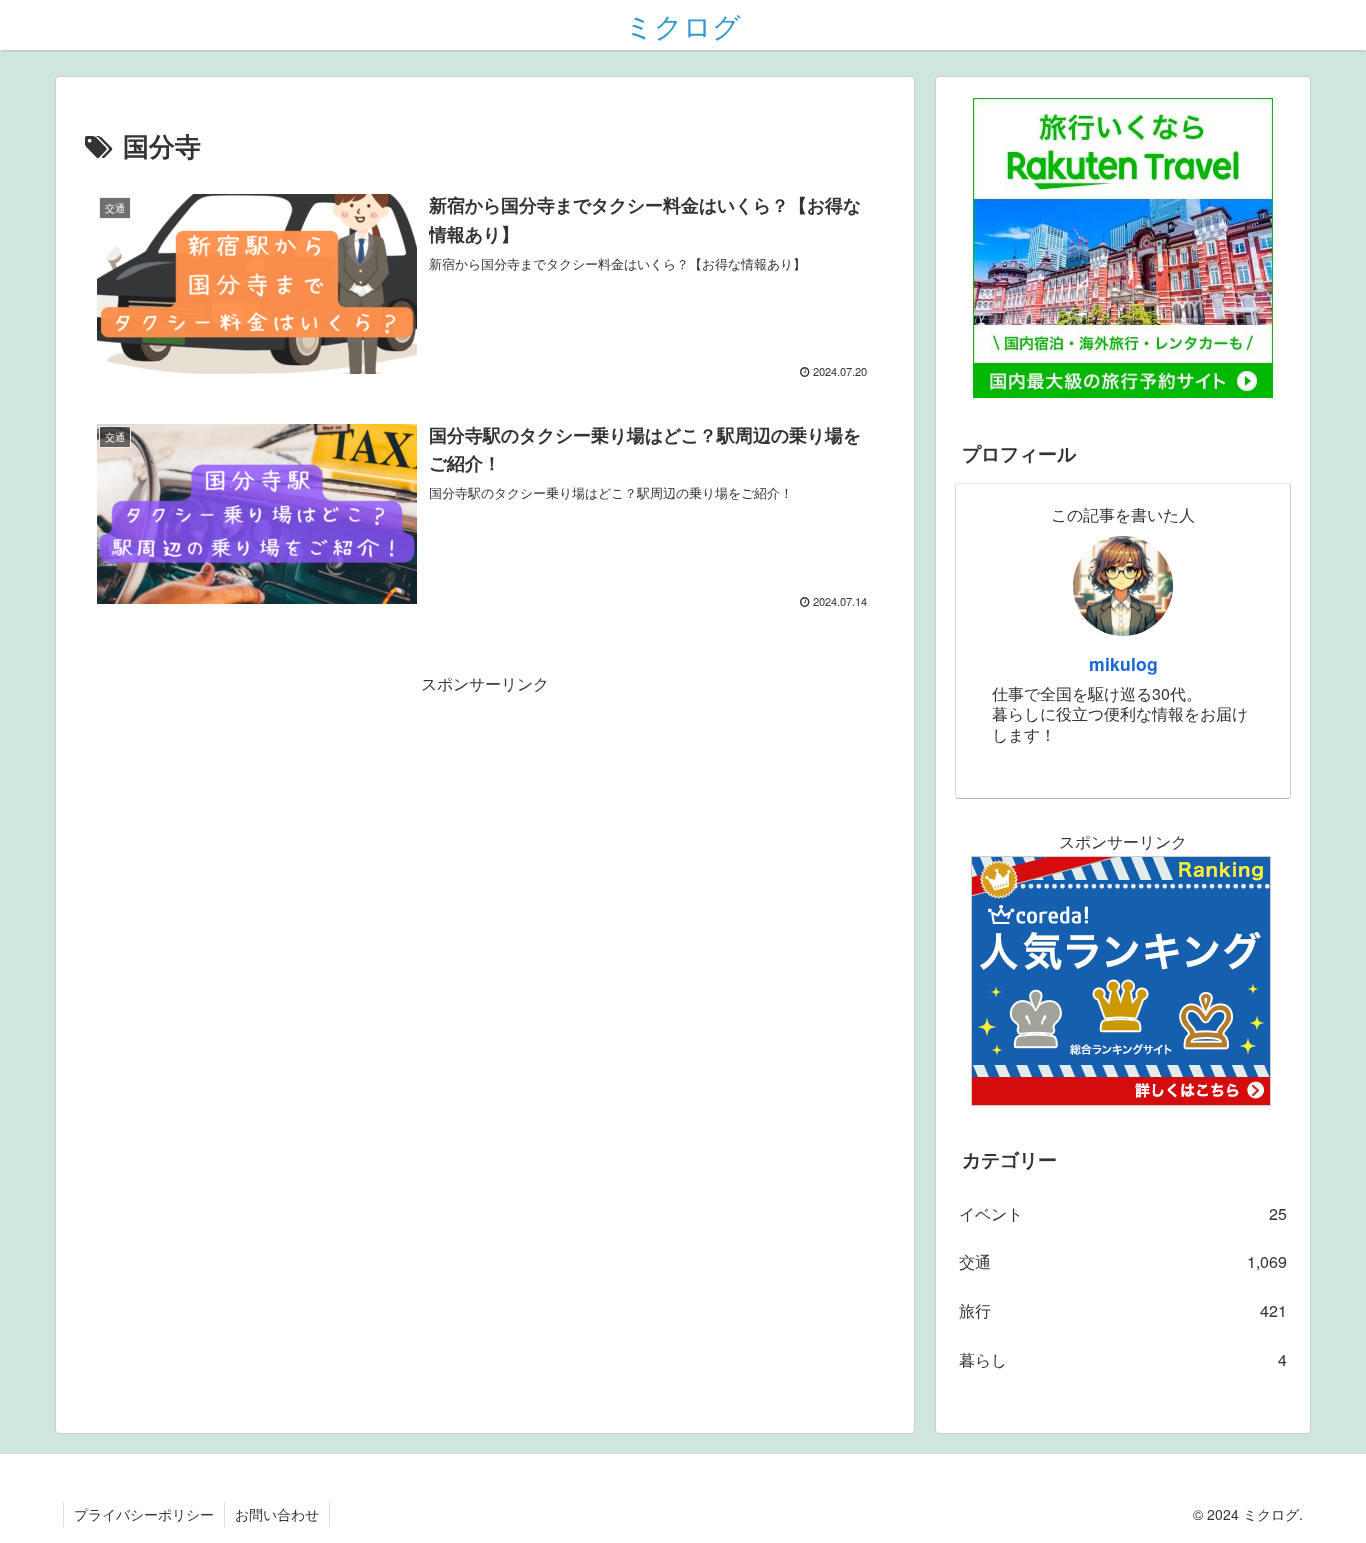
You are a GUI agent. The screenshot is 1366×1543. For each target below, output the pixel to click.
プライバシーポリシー (144, 1514)
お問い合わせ (277, 1514)
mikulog (1123, 663)
